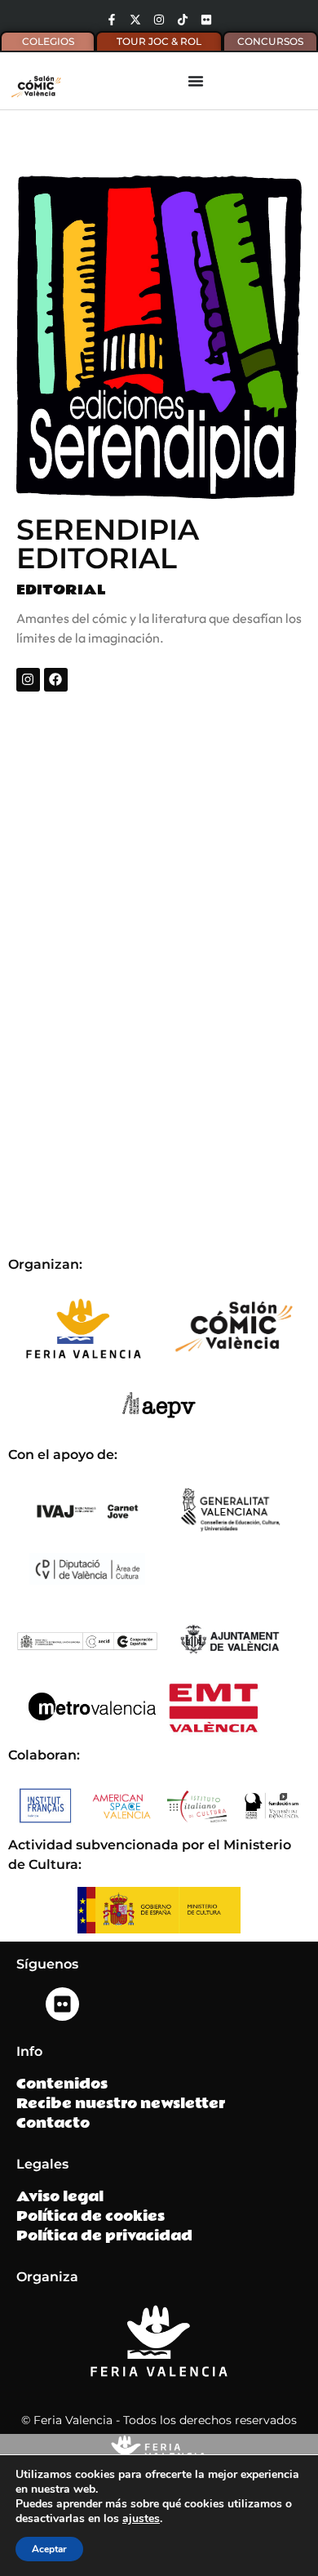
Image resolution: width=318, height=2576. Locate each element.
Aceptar (49, 2549)
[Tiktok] (183, 20)
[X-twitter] (135, 20)
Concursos (270, 41)
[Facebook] (56, 680)
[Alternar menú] (196, 81)
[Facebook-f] (112, 20)
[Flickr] (206, 20)
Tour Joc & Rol (159, 41)
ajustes (141, 2519)
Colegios (48, 41)
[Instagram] (159, 20)
